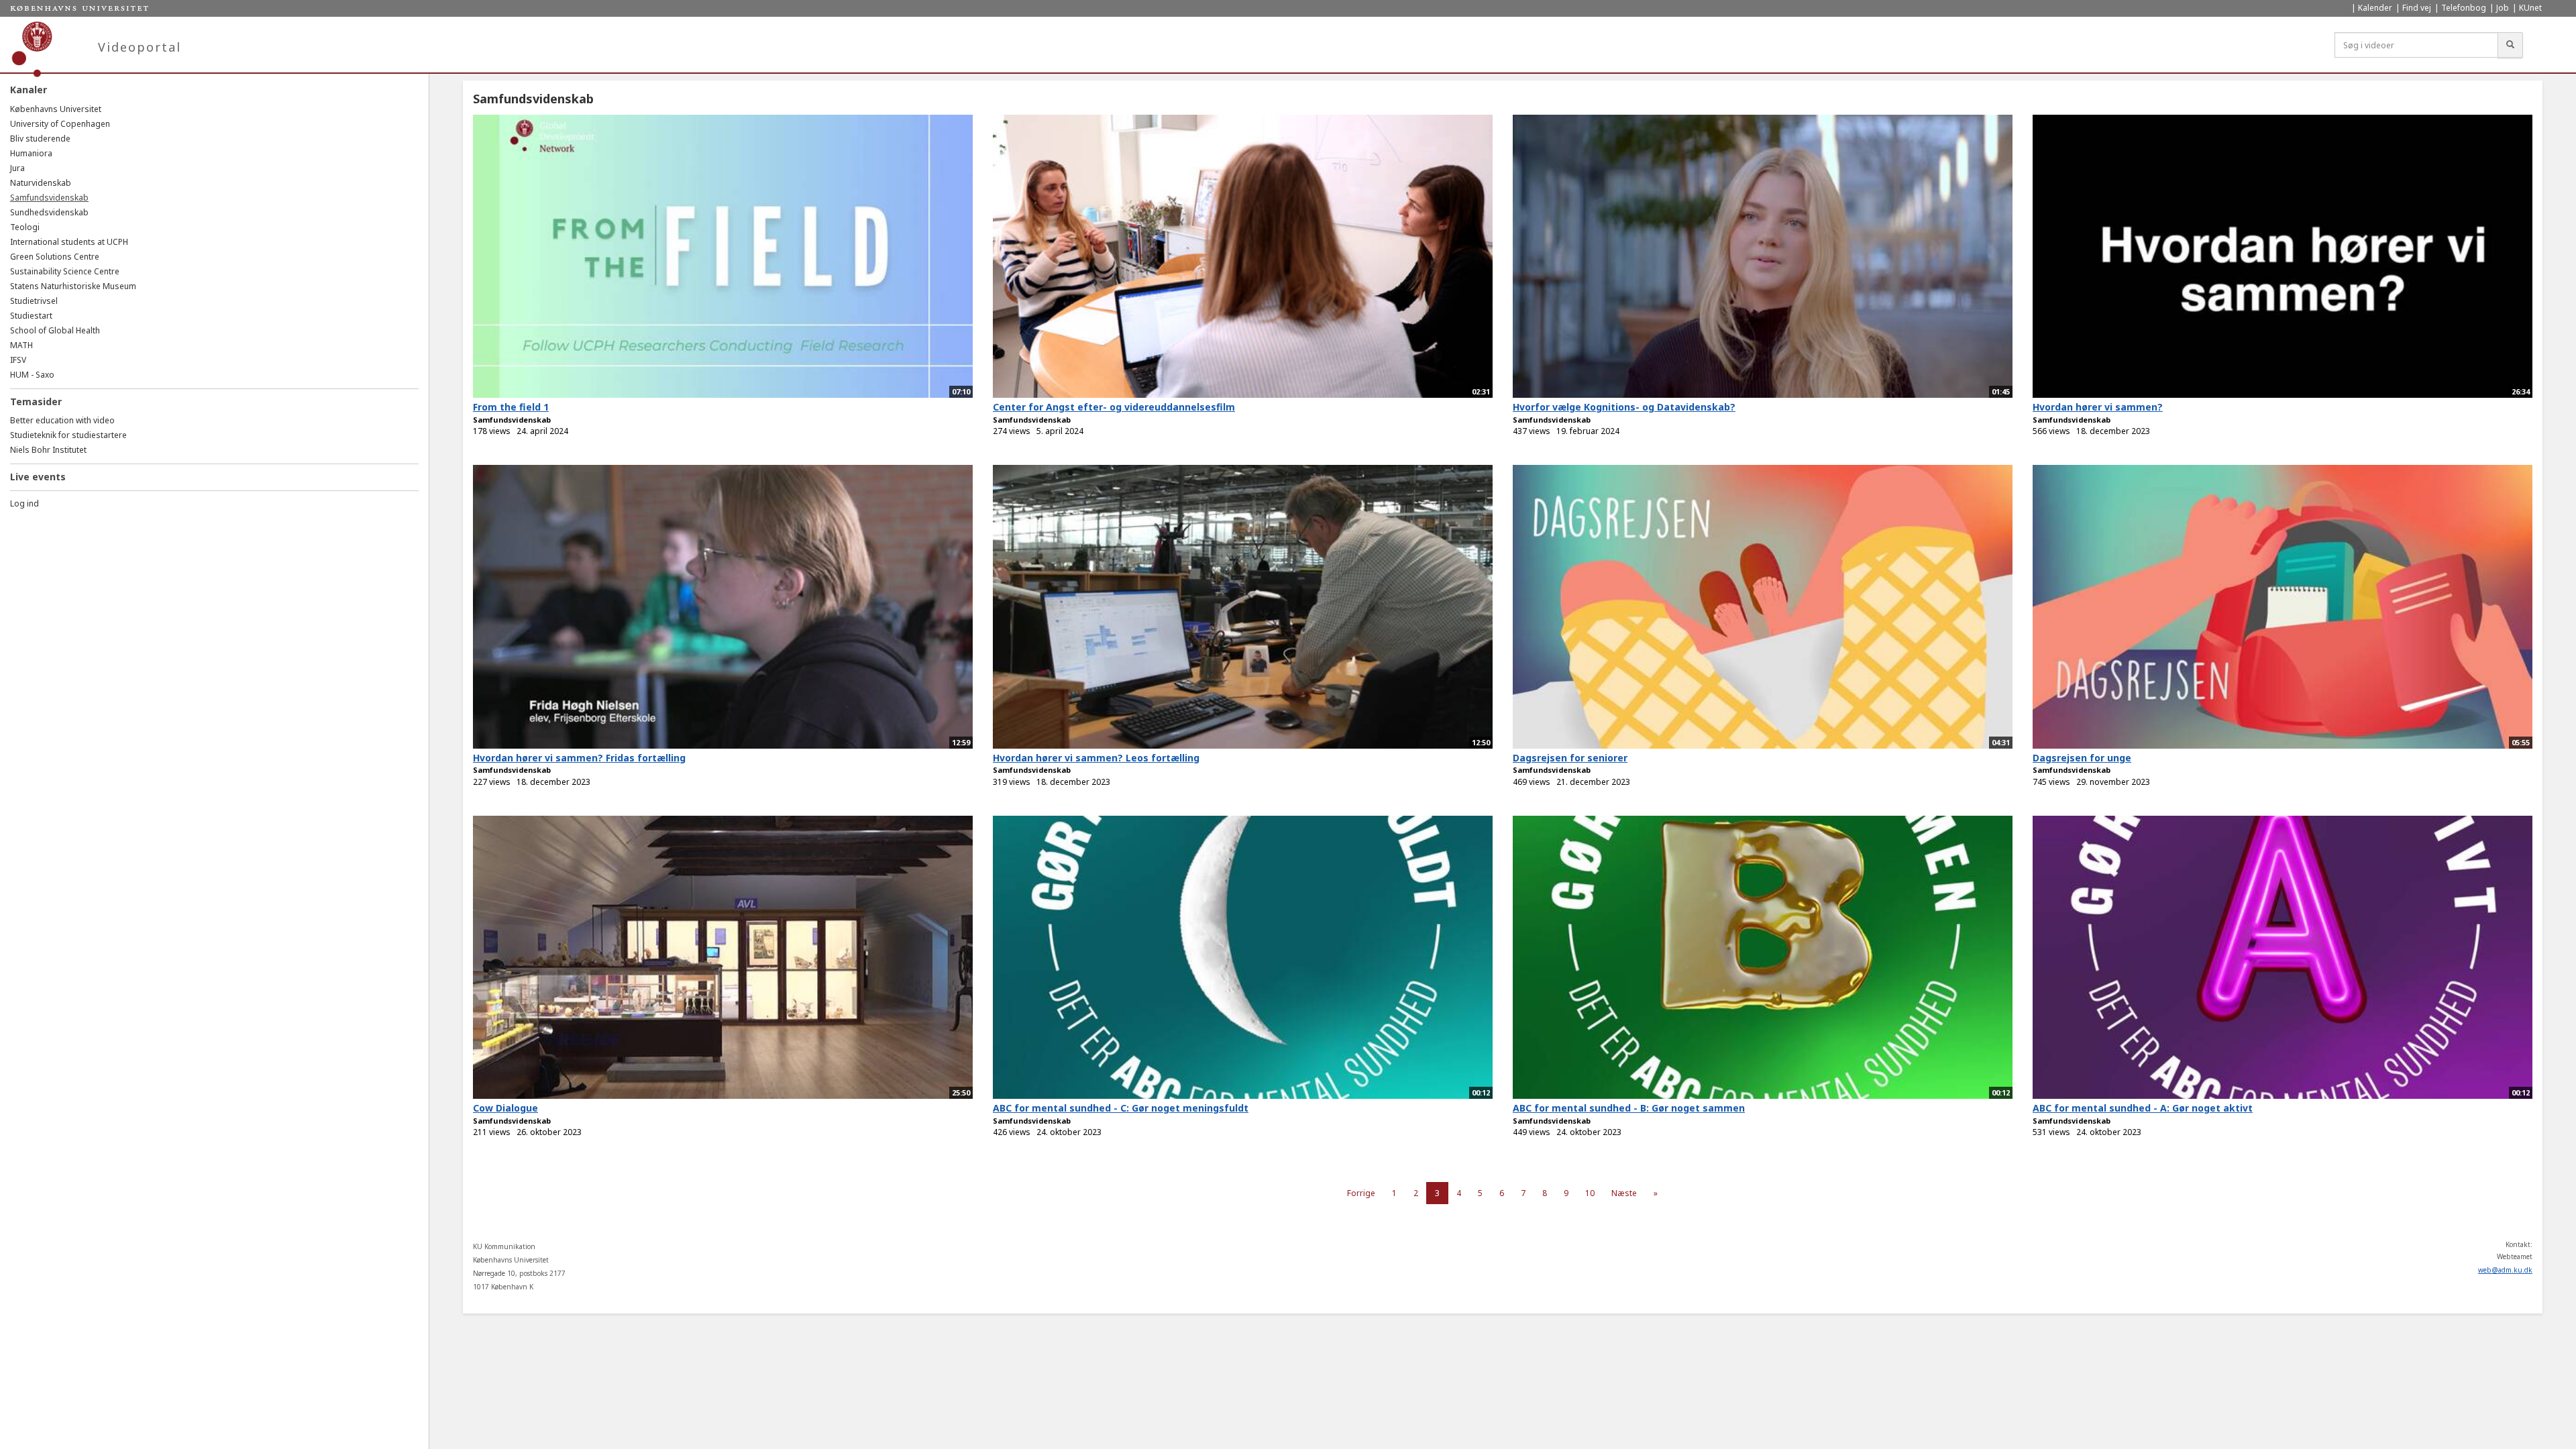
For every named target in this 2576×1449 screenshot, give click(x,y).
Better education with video (62, 420)
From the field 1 (511, 407)
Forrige (1361, 1193)
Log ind (24, 503)
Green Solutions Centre (55, 257)
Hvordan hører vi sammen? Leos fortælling (1096, 758)
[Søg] (2510, 45)
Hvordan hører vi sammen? (2098, 407)
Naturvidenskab (41, 183)
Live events (38, 477)
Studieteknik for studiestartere (68, 435)
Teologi (25, 227)
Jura (17, 168)
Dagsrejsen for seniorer (1570, 758)
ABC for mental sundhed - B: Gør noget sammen (1629, 1108)
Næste (1624, 1193)
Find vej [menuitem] (2417, 8)
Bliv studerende (40, 139)
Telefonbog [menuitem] (2464, 8)
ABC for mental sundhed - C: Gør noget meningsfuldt (1121, 1108)
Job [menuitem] (2503, 8)
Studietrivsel (34, 301)
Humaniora (31, 153)
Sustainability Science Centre (65, 271)
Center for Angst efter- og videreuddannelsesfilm (1114, 407)
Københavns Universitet (56, 109)
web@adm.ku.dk (2505, 1270)
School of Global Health (55, 330)
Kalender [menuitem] (2375, 8)
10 (1590, 1193)
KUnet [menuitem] (2530, 8)
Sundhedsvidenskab (49, 212)
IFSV (18, 360)
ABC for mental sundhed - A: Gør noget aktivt (2143, 1108)
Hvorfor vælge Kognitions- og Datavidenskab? (1624, 407)
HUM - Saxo (32, 375)
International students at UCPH (69, 242)
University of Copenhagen (60, 124)
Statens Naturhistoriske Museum (73, 286)
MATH (21, 345)
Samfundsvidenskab (49, 198)
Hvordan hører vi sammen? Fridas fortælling (579, 758)
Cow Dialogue (505, 1108)
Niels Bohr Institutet (48, 450)
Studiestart (31, 316)
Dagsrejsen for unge (2082, 758)
